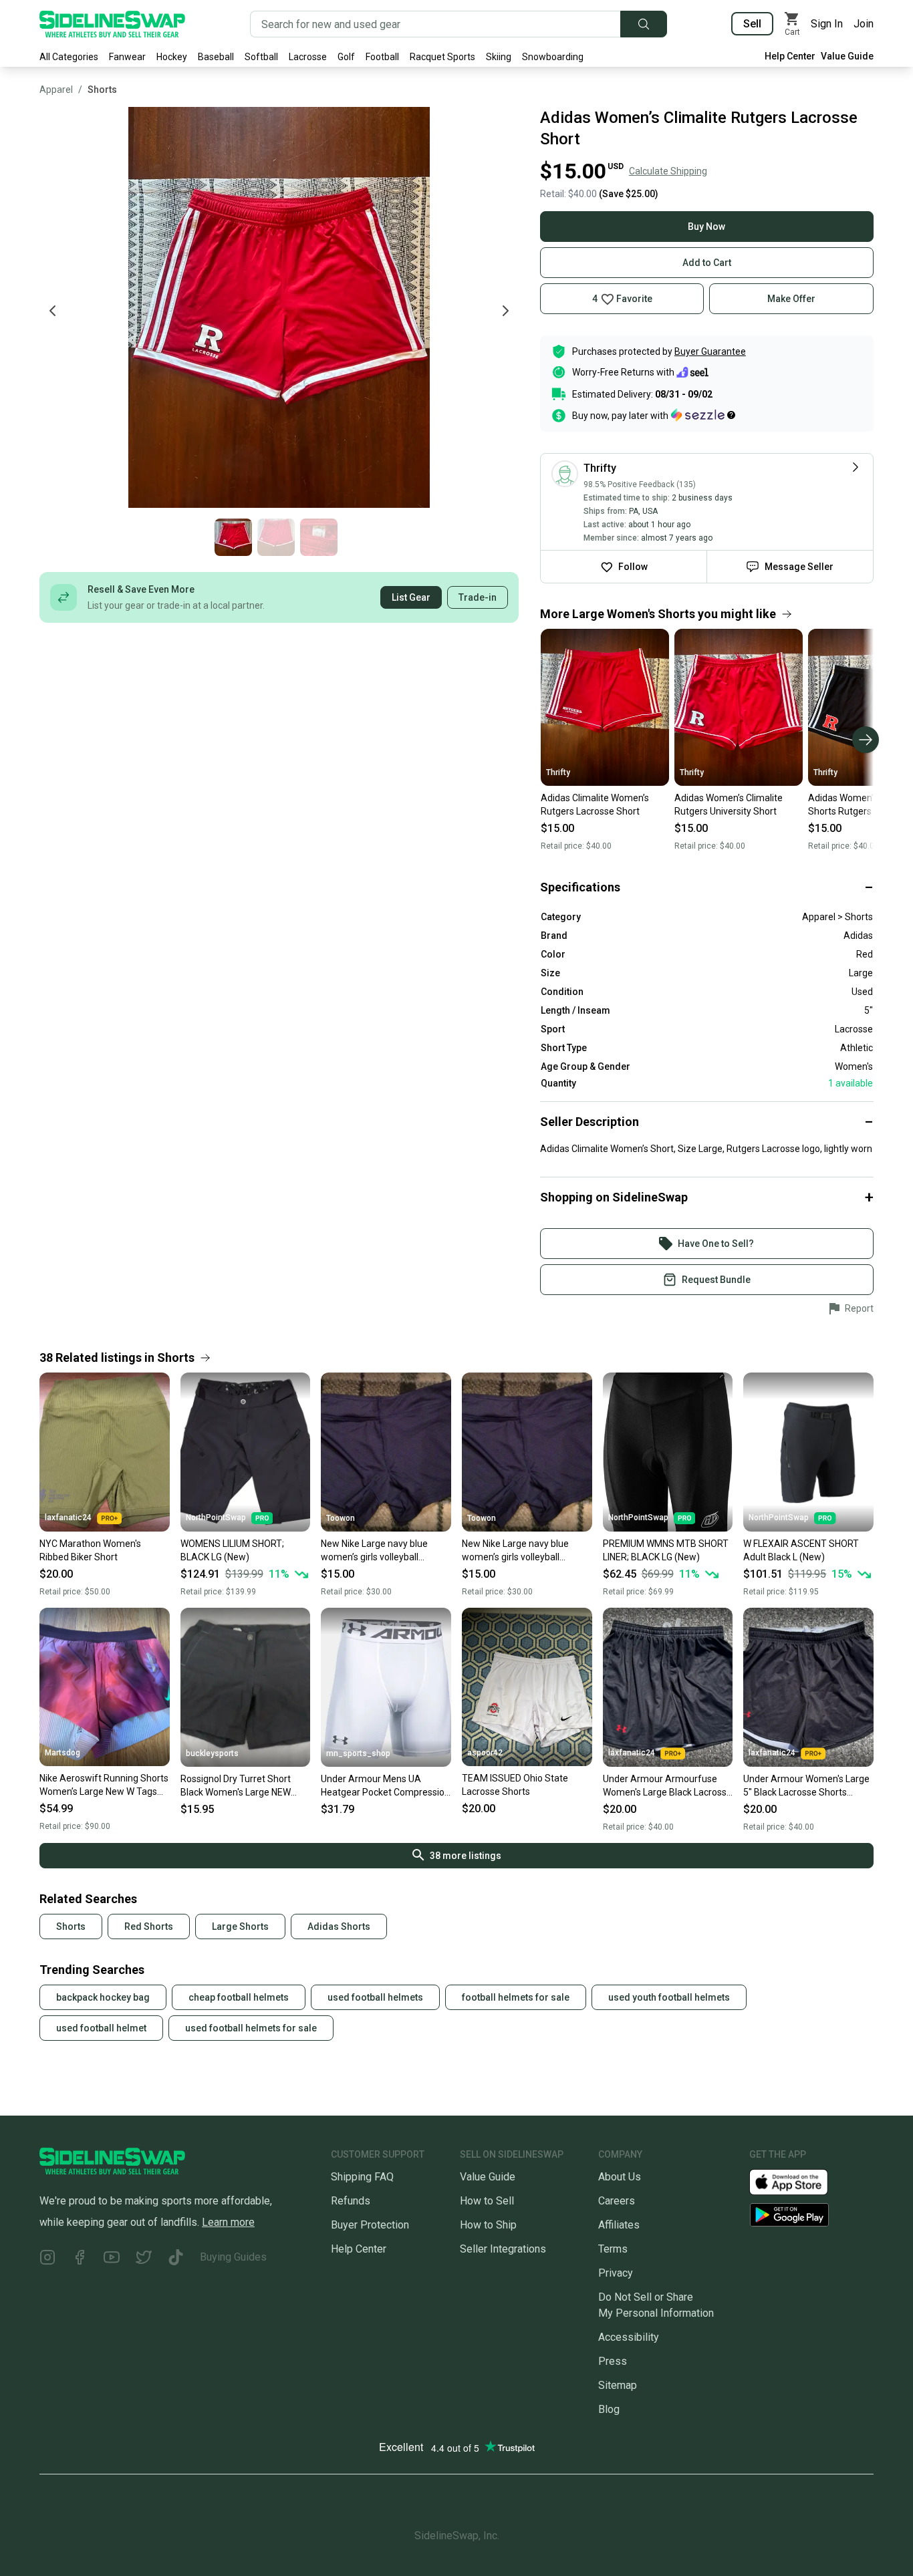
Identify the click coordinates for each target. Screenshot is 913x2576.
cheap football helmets (239, 1997)
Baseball (216, 57)
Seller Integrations (503, 2249)
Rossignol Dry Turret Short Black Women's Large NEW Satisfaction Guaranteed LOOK (245, 1786)
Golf (346, 57)
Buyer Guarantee (710, 351)
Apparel (56, 90)
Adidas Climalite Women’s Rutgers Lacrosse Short (595, 805)
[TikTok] (176, 2260)
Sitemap (618, 2385)
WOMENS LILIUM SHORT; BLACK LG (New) (232, 1550)
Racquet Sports (442, 57)
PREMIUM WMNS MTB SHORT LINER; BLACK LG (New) (666, 1550)
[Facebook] (80, 2260)
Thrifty (558, 772)
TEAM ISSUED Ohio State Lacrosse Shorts (515, 1785)
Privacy (616, 2273)
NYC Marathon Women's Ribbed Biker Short (90, 1550)
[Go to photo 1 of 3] (233, 537)
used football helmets (375, 1997)
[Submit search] (644, 24)
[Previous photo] (53, 311)
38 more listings (466, 1856)
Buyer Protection (370, 2225)
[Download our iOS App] (799, 2181)
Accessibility (629, 2337)
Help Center (790, 56)
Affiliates (619, 2225)
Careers (617, 2201)
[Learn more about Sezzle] (703, 415)
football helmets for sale (516, 1997)
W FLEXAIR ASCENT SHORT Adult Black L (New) (801, 1550)
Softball (261, 57)
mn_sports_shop (358, 1753)
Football (382, 57)
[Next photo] (505, 311)
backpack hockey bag (103, 1997)
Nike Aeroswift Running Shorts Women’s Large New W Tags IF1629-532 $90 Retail (104, 1785)
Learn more (228, 2222)
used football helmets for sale (251, 2028)
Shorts (102, 90)
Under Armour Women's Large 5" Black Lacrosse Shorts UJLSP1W (806, 1786)
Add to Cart (707, 263)
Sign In (827, 24)
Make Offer (791, 299)
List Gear (411, 597)
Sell (752, 24)
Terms (613, 2249)
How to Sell (487, 2201)
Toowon (341, 1518)
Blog (609, 2409)
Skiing (499, 57)
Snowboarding (553, 57)
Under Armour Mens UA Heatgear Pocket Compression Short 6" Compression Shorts (385, 1786)
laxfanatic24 (68, 1518)
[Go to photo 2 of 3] (276, 537)
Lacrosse (308, 57)
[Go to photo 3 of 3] (319, 537)
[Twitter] (144, 2260)
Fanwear (127, 57)
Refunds (351, 2201)
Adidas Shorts (339, 1926)
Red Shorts (149, 1926)
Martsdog (62, 1753)
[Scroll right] (866, 740)
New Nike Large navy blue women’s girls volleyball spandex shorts (374, 1551)
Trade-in (478, 597)
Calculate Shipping (668, 171)
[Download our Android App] (811, 2215)
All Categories (69, 57)
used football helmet (101, 2028)
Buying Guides (233, 2257)
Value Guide (847, 56)
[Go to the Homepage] (112, 24)
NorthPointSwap (216, 1518)
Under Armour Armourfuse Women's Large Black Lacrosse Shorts (667, 1786)
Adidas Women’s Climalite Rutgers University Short (729, 805)
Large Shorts (240, 1926)
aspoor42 (485, 1753)
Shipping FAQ (362, 2177)
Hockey (172, 57)
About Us (620, 2177)
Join (864, 24)
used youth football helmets (669, 1997)
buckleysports (212, 1753)
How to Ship (488, 2225)
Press (613, 2361)
